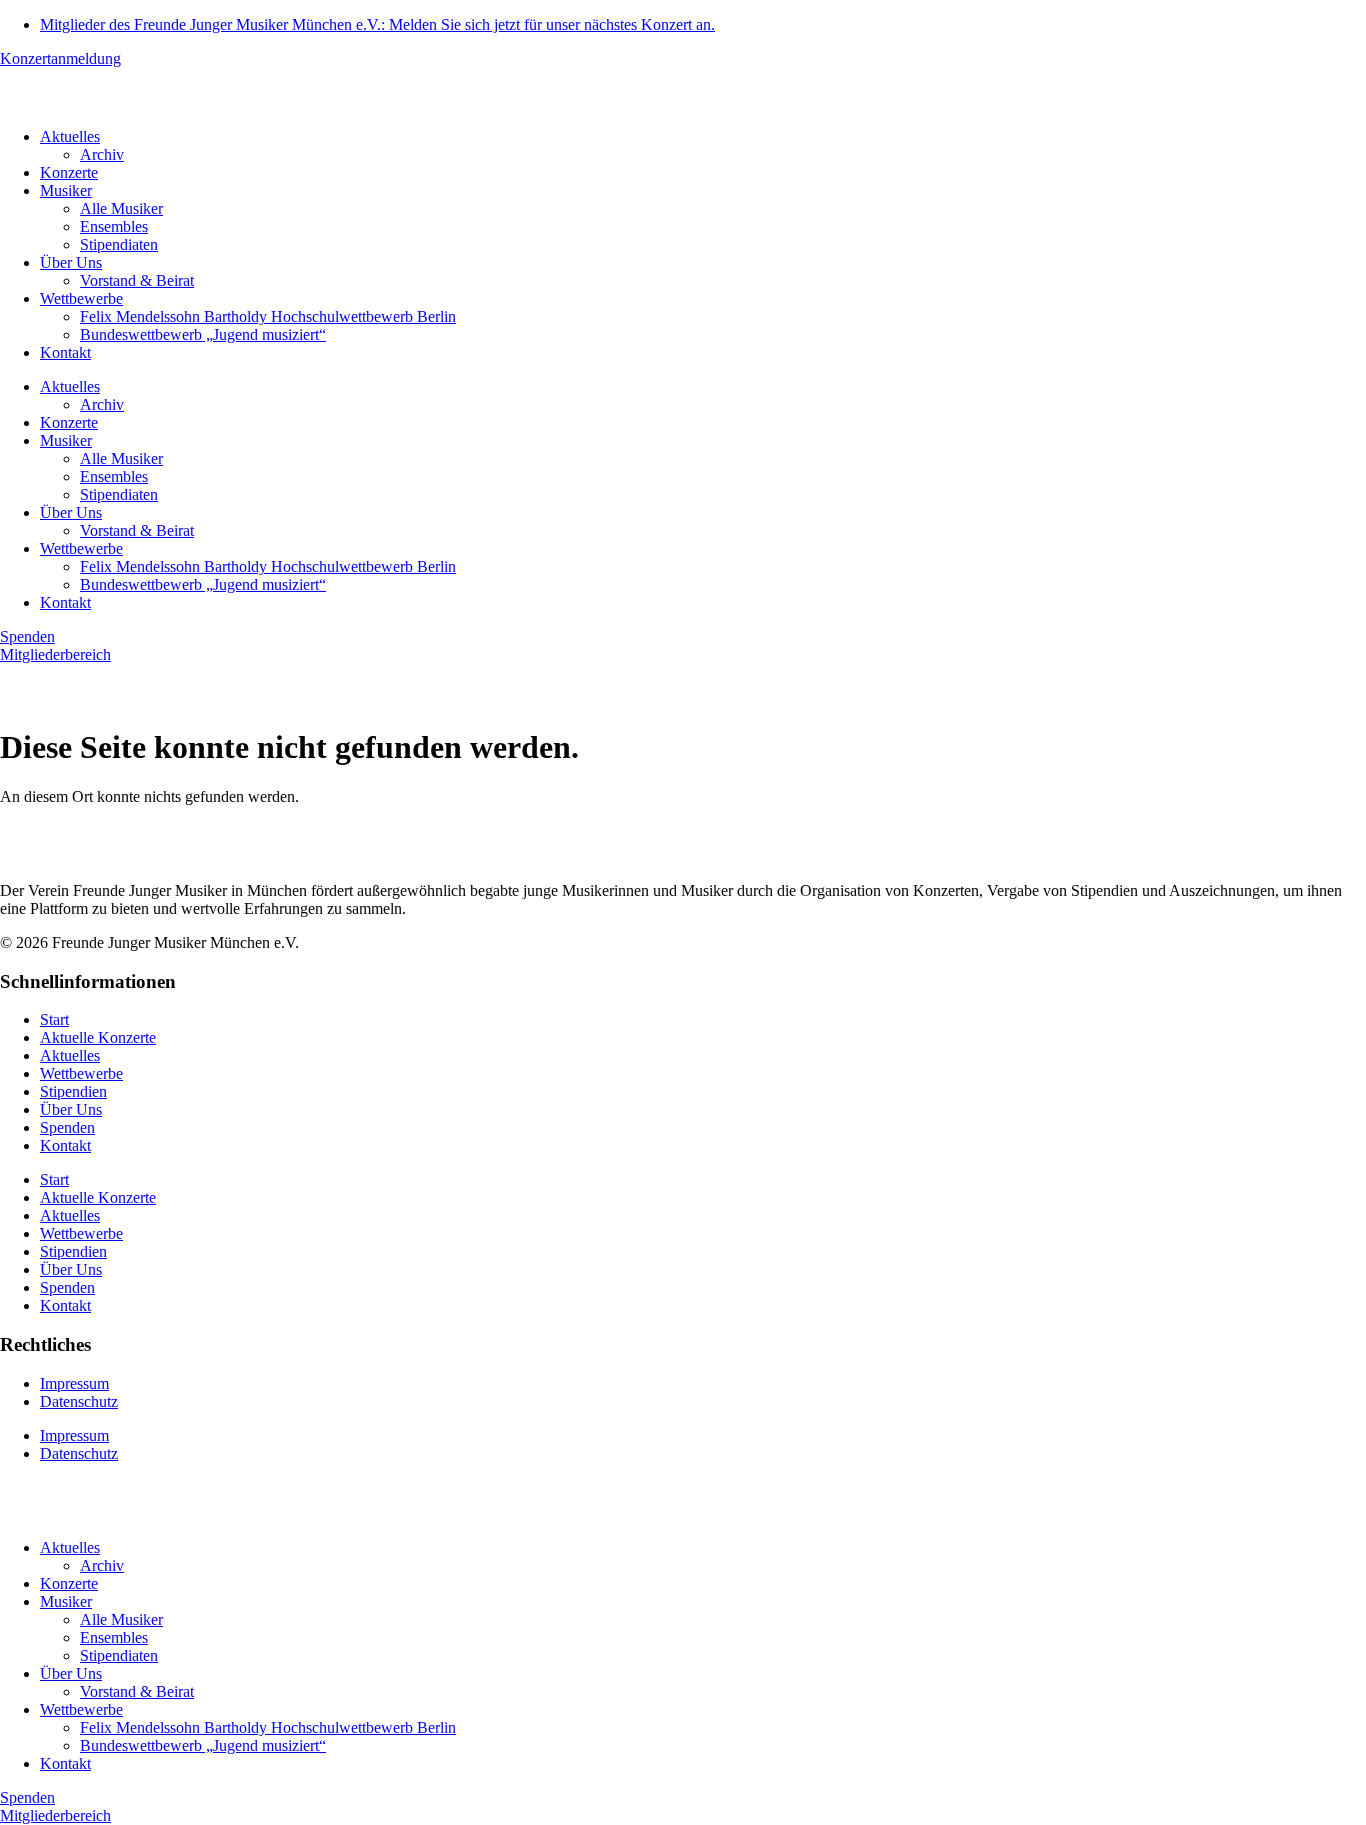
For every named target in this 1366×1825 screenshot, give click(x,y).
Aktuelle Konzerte (98, 1037)
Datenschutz (79, 1401)
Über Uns (71, 262)
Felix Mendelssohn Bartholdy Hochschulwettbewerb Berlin (268, 316)
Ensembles (114, 226)
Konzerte (69, 172)
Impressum (74, 1383)
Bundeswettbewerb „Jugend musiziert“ (203, 334)
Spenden (67, 1127)
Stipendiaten (119, 244)
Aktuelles (70, 136)
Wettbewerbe (81, 298)
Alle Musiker (121, 208)
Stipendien (73, 1091)
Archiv (102, 154)
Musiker (66, 190)
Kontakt (65, 352)
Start (54, 1019)
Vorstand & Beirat (137, 280)
